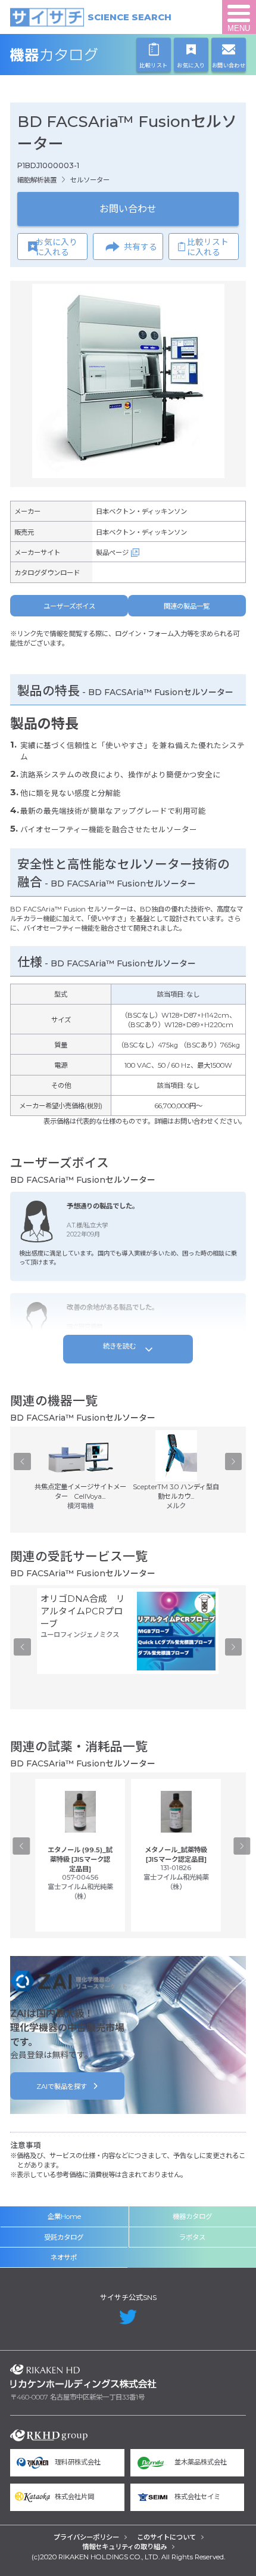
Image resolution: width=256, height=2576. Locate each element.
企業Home (64, 2217)
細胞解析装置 (37, 180)
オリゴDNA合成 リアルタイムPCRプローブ (83, 1611)
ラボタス (192, 2237)
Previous (22, 1462)
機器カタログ (84, 55)
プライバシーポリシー (86, 2537)
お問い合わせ (128, 209)
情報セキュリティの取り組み (124, 2547)
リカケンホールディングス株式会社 (84, 2376)
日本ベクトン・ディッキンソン (141, 512)
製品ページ (112, 553)
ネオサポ (64, 2258)
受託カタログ (64, 2237)
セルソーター (90, 180)
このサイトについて (166, 2537)
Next (234, 1462)
